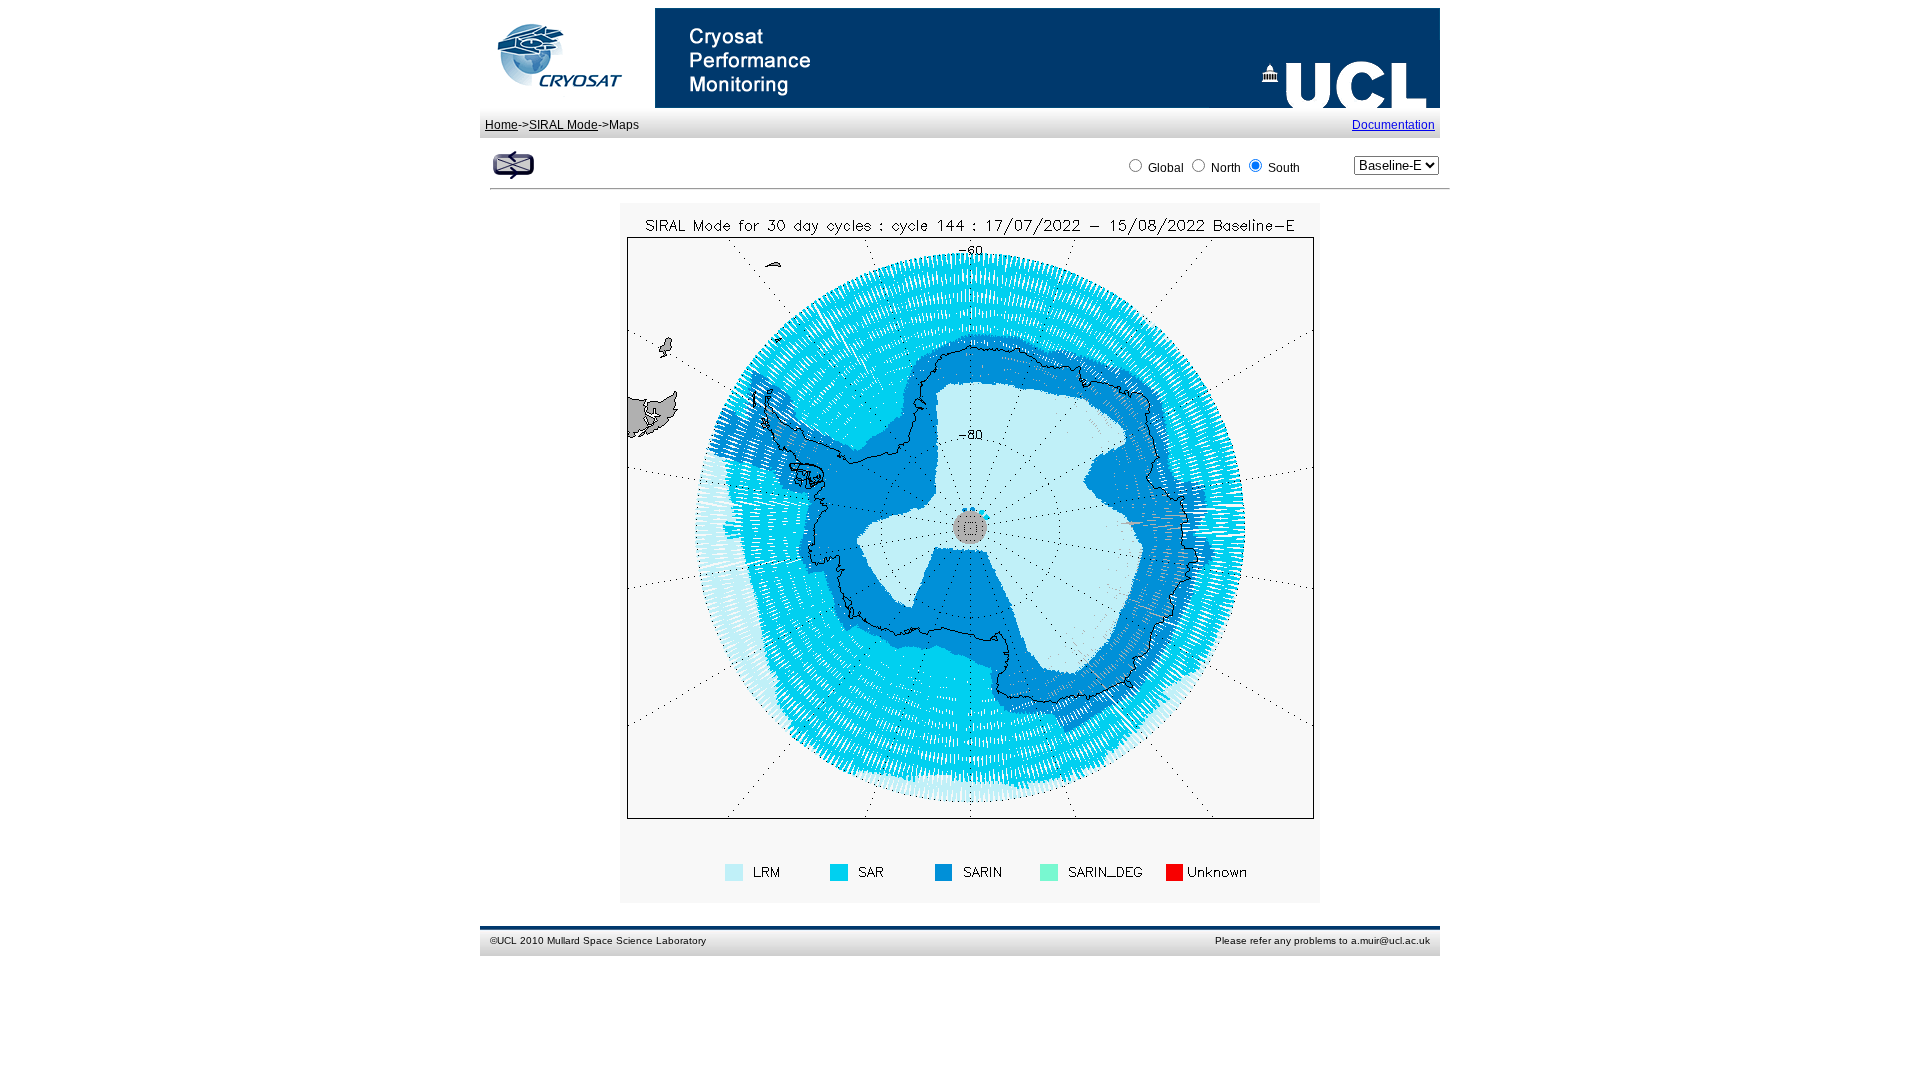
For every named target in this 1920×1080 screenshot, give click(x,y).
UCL (507, 940)
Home (501, 125)
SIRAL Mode (563, 125)
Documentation (1393, 125)
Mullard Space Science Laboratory (626, 940)
